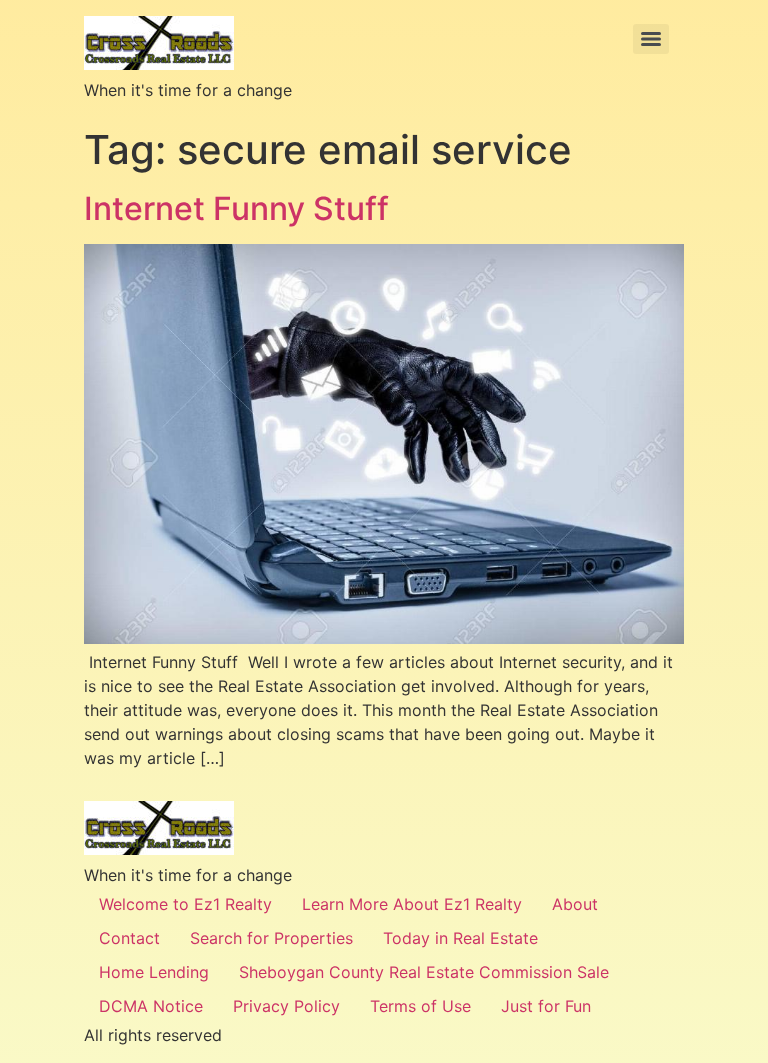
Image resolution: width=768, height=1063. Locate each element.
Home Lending (154, 972)
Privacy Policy (286, 1006)
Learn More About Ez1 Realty (412, 904)
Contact (129, 938)
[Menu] (651, 39)
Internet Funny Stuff (240, 208)
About (575, 904)
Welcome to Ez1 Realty (185, 904)
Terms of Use (420, 1006)
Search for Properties (271, 938)
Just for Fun (546, 1006)
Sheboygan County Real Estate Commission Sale (424, 972)
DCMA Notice (151, 1006)
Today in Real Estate (460, 938)
